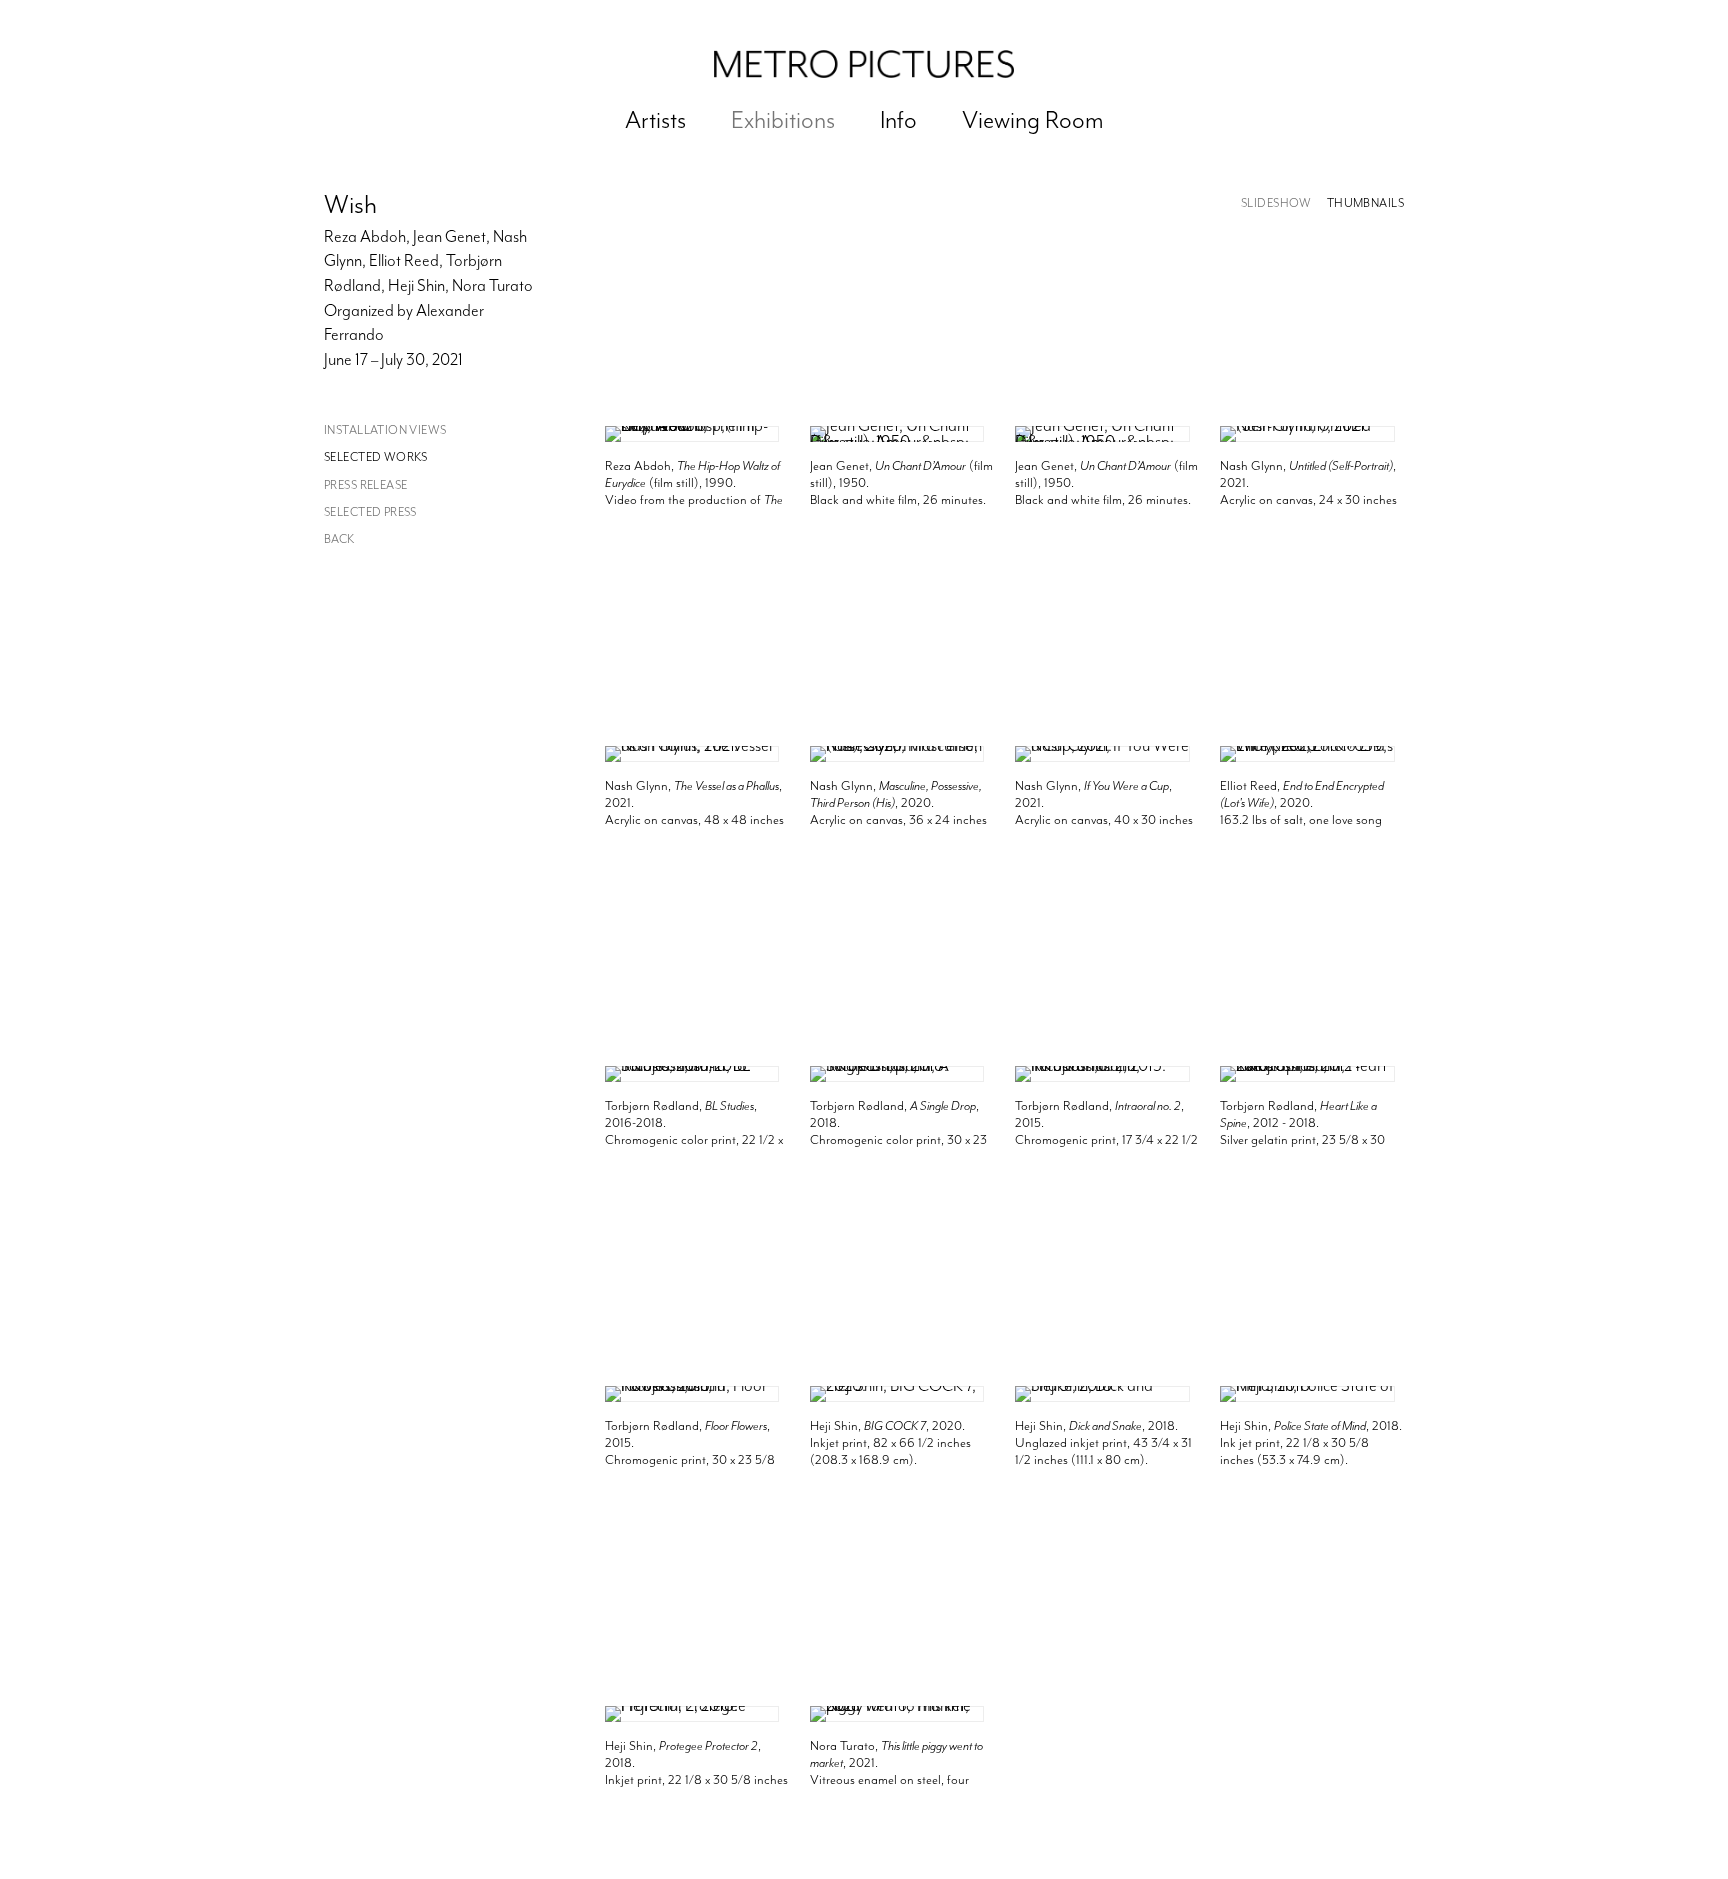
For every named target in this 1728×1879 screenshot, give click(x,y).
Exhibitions (783, 120)
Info (898, 120)
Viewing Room (1033, 120)
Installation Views (385, 430)
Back (339, 539)
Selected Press (370, 512)
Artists (655, 120)
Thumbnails (1365, 203)
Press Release (365, 485)
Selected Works (376, 457)
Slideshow (1276, 203)
